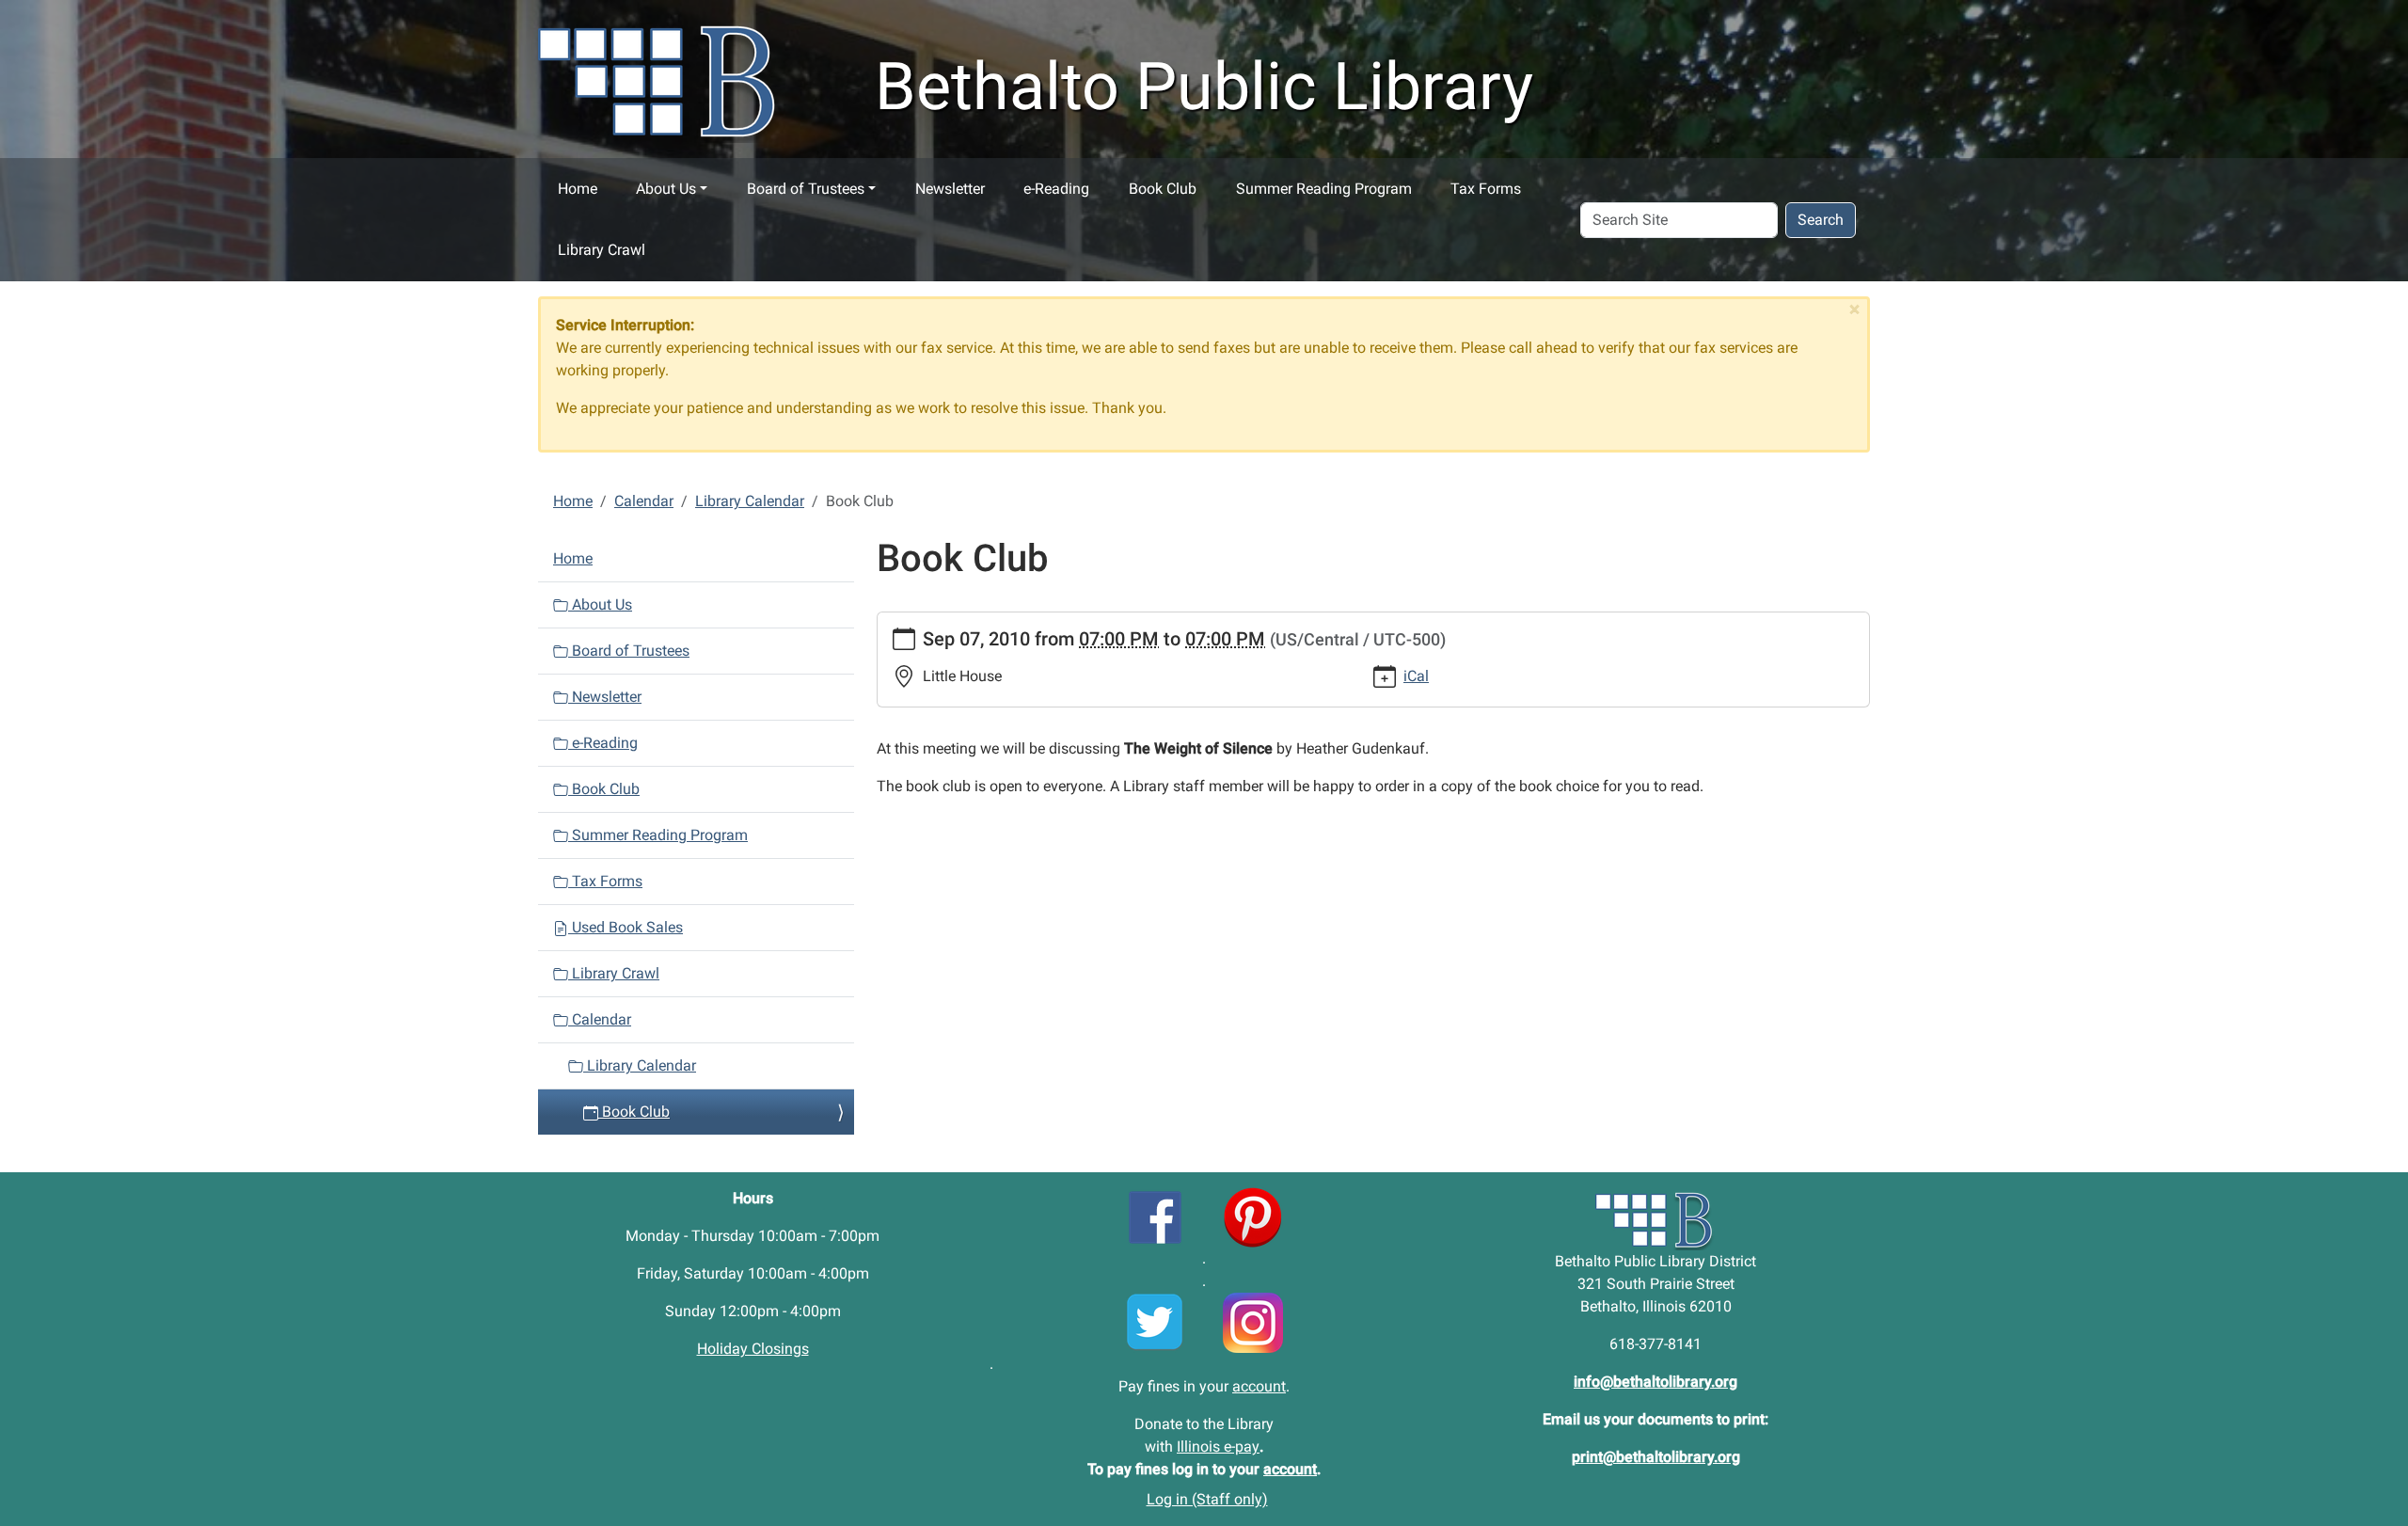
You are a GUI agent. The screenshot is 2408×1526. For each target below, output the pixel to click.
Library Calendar (750, 501)
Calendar (644, 501)
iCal (1416, 676)
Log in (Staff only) (1207, 1499)
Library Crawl (602, 250)
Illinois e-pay (1218, 1447)
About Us (666, 189)
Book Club (1163, 189)
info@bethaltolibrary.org (1655, 1382)
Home (578, 189)
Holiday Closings (753, 1349)
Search (1821, 220)
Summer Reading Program (1324, 189)
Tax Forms (1486, 189)
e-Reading (1056, 189)
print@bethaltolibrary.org (1656, 1457)
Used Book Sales (626, 927)
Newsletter (950, 189)
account (1259, 1386)
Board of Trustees (806, 189)
